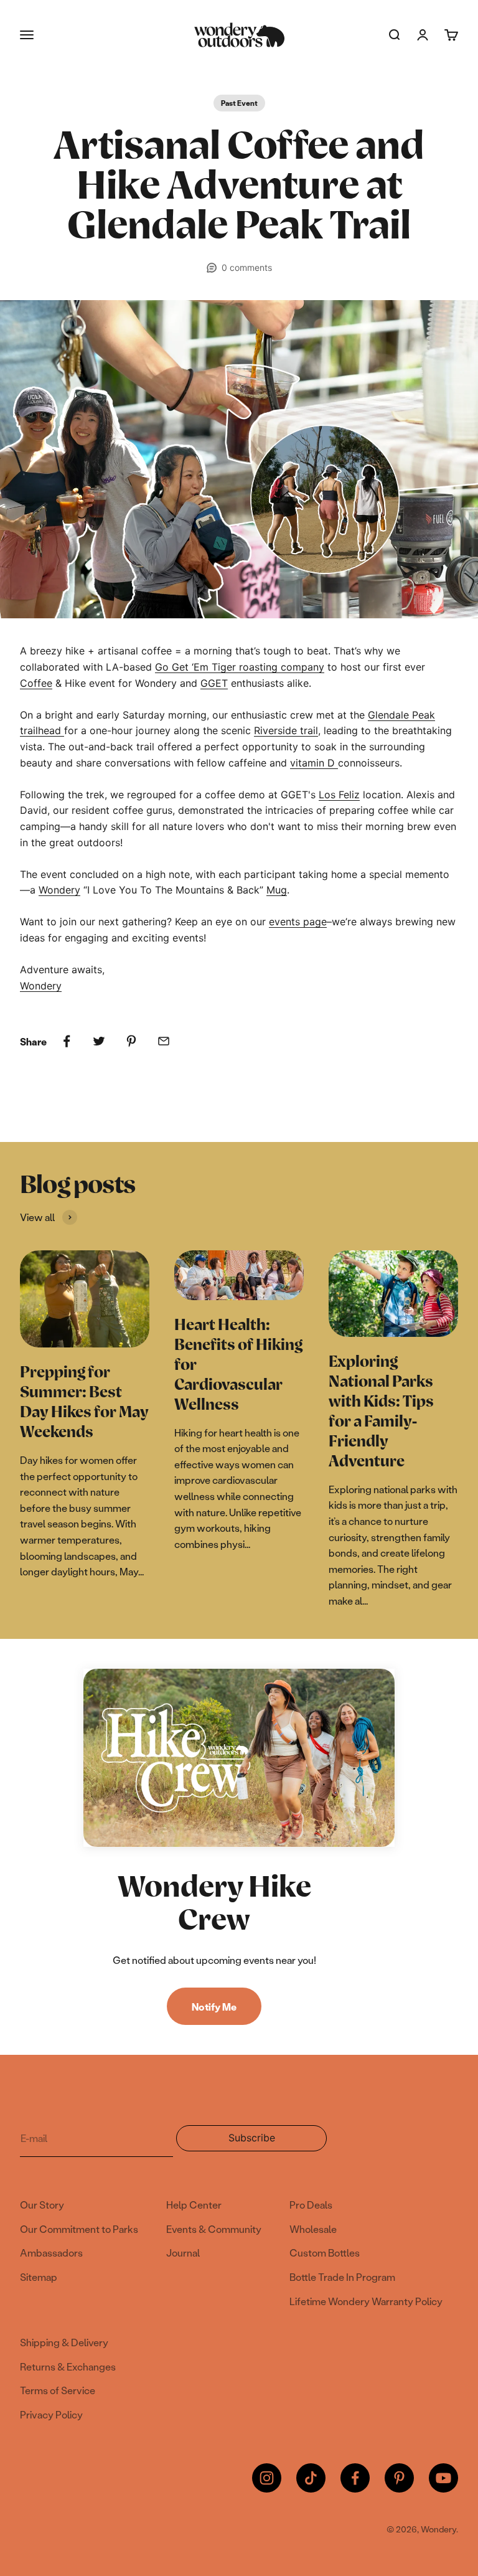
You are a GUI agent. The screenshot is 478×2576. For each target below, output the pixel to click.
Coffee (36, 683)
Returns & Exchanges (68, 2366)
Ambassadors (51, 2253)
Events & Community (214, 2229)
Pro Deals (311, 2205)
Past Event (239, 103)
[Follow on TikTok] (311, 2478)
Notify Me (214, 2007)
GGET (214, 683)
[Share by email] (164, 1041)
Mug (277, 890)
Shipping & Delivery (64, 2342)
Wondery (59, 890)
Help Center (194, 2205)
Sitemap (39, 2277)
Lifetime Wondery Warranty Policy (366, 2301)
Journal (183, 2253)
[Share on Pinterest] (131, 1041)
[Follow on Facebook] (355, 2478)
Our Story (42, 2205)
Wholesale (313, 2229)
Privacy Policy (51, 2414)
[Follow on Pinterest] (399, 2478)
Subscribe (263, 2141)
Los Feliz (339, 795)
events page (298, 922)
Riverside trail (286, 730)
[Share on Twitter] (99, 1041)
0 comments (247, 267)
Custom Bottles (325, 2253)
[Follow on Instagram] (267, 2478)
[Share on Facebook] (67, 1041)
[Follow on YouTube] (443, 2478)
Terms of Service (58, 2390)
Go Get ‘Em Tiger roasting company (240, 667)
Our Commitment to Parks (79, 2229)
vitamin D (314, 763)
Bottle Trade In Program (342, 2277)
